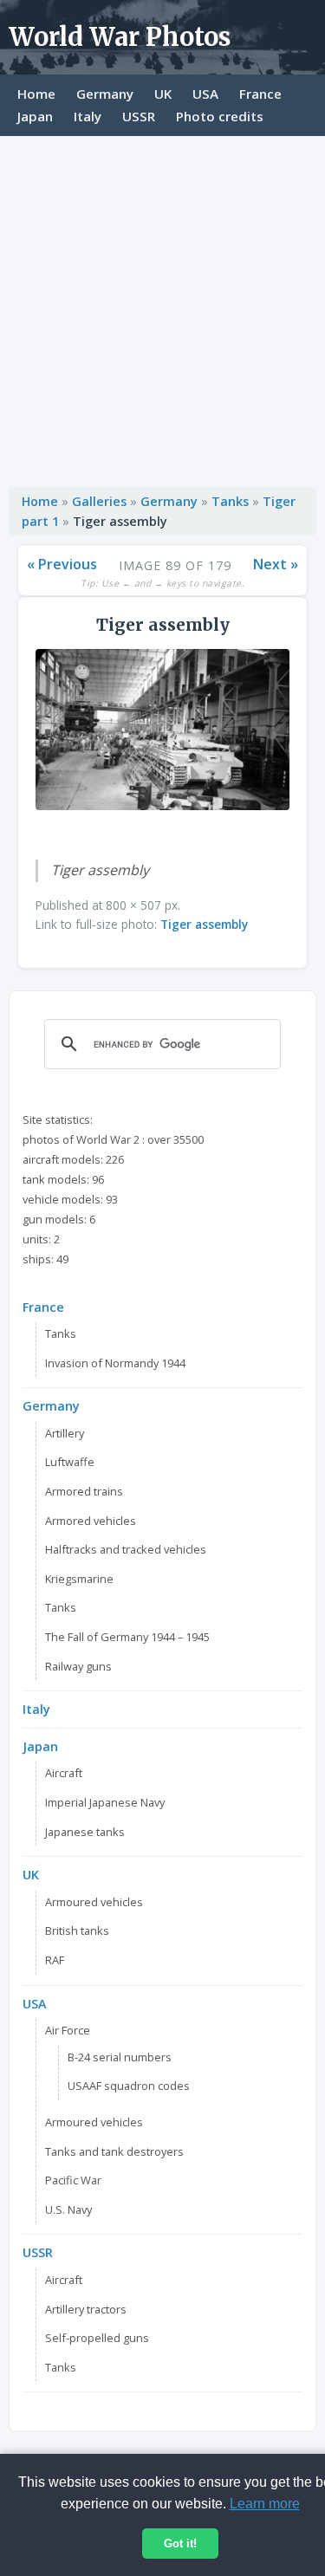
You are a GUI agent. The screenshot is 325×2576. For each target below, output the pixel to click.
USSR (139, 116)
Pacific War (73, 2180)
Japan (35, 116)
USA (205, 94)
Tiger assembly (204, 924)
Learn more (265, 2504)
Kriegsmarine (79, 1579)
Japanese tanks (85, 1832)
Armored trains (84, 1491)
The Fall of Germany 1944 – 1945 (127, 1637)
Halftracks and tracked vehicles (126, 1549)
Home (36, 94)
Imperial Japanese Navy (105, 1802)
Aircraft (64, 1773)
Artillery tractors (86, 2309)
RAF (55, 1960)
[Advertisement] (162, 307)
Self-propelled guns (97, 2338)
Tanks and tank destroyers (114, 2151)
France (260, 94)
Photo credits (220, 116)
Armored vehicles (91, 1521)
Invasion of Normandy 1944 (115, 1363)
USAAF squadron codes (129, 2086)
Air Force (68, 2030)
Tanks (230, 501)
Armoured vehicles (94, 1902)
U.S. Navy (68, 2209)
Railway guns (78, 1666)
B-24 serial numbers (120, 2057)
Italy (88, 116)
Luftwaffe (70, 1462)
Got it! (180, 2544)
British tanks (77, 1930)
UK (163, 94)
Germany (105, 94)
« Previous (62, 564)
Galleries (99, 501)
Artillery (65, 1433)
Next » (276, 564)
